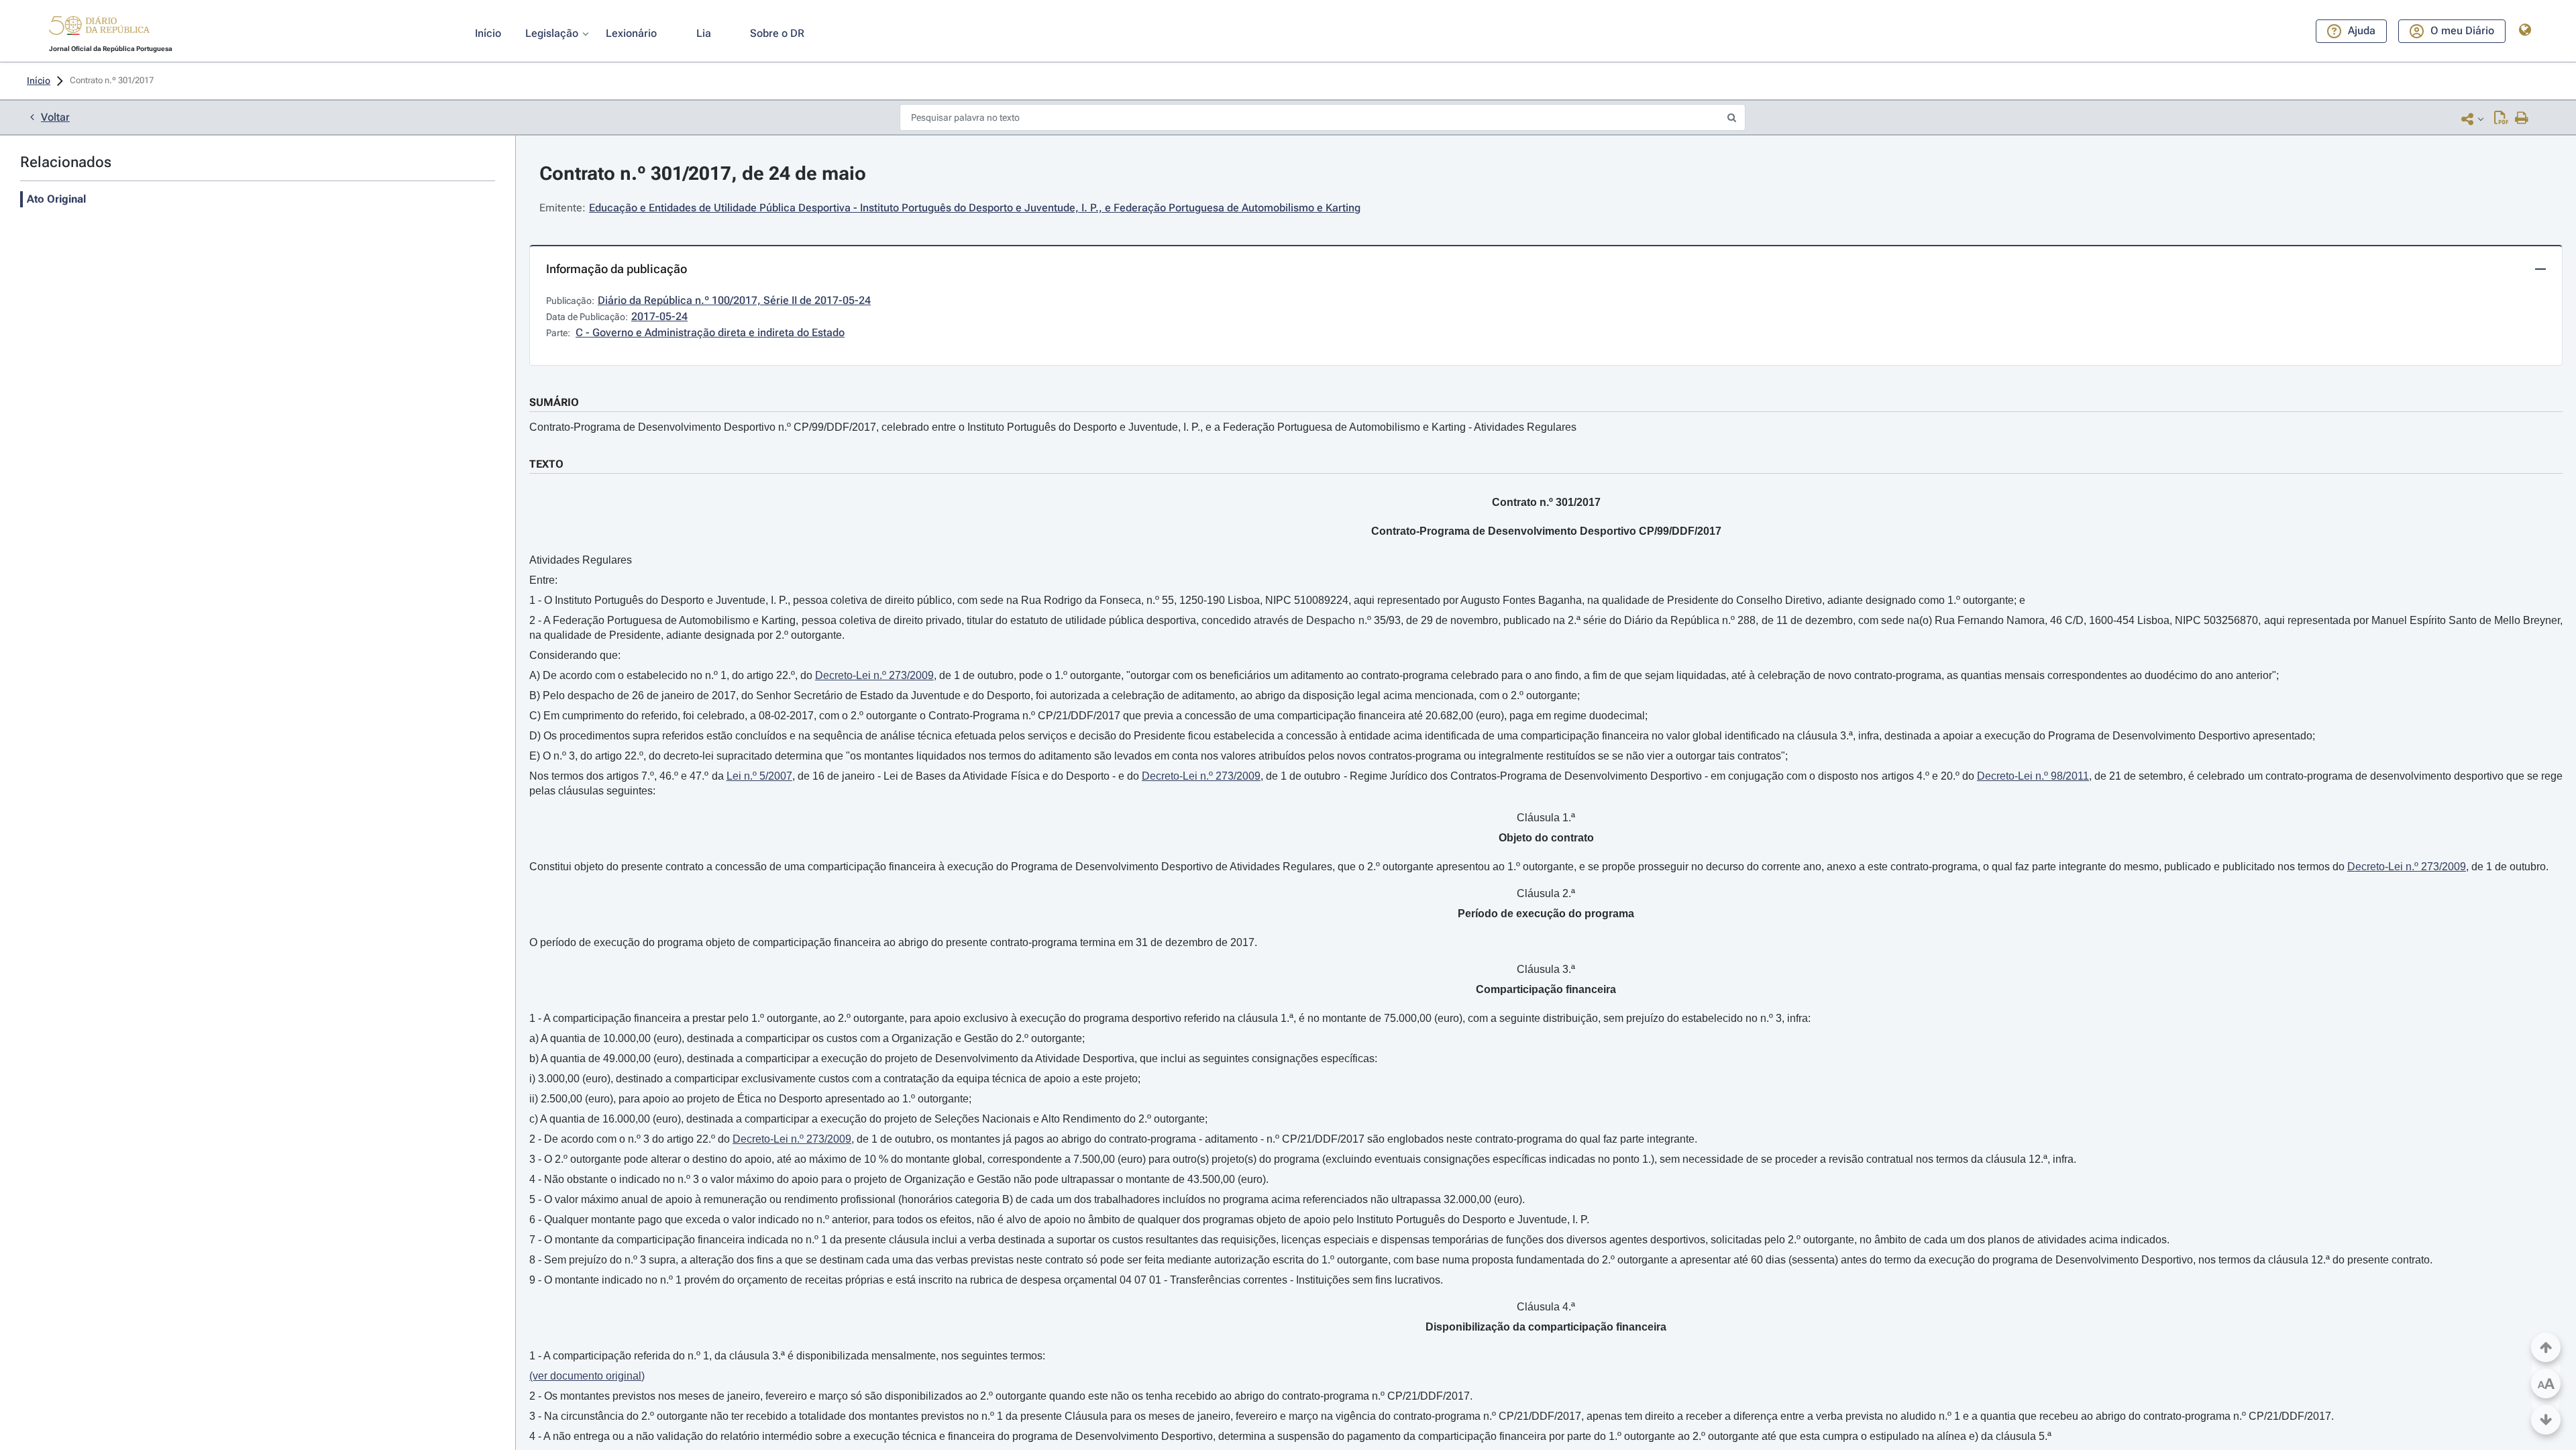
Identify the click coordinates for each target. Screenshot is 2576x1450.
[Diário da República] (99, 29)
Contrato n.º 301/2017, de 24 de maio (703, 173)
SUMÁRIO (554, 402)
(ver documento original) (587, 1376)
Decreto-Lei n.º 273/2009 (874, 675)
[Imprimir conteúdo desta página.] (2522, 119)
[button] (99, 28)
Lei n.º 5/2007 (759, 776)
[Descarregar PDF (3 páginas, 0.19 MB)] (2501, 119)
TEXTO (546, 464)
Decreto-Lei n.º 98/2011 (2033, 776)
